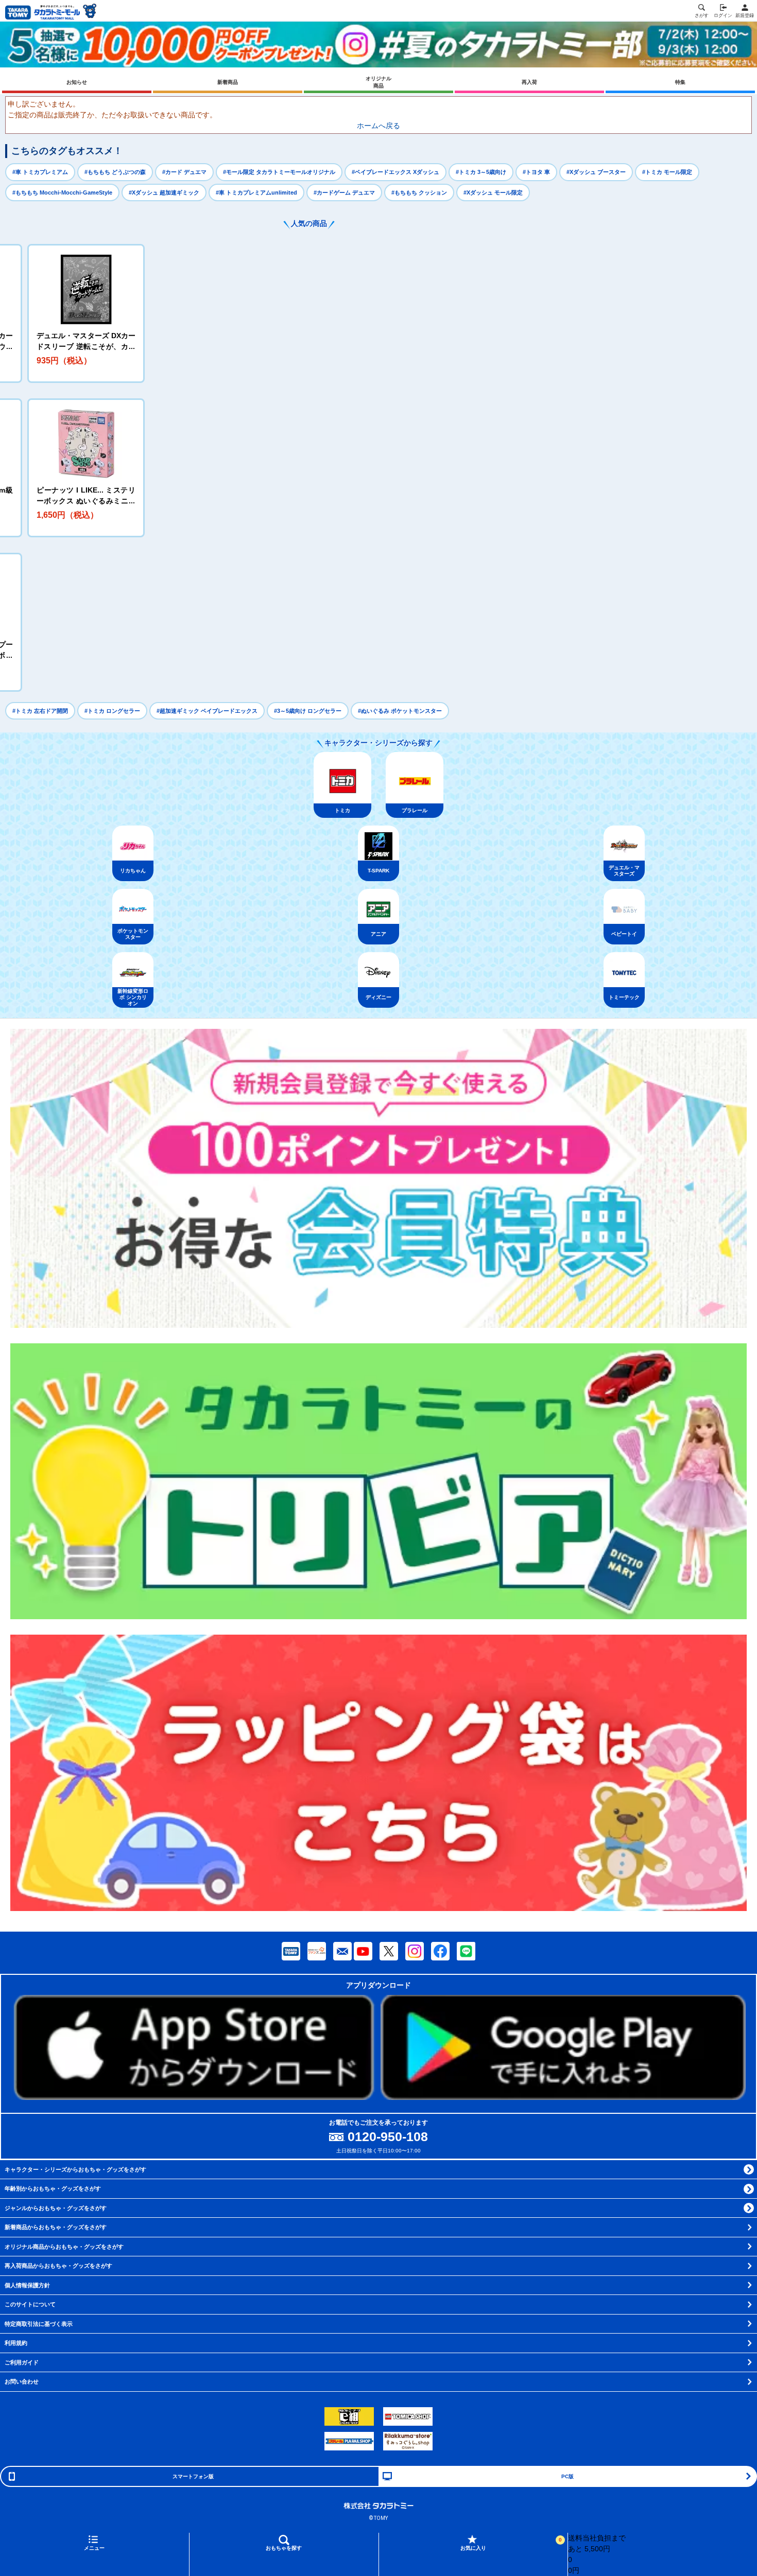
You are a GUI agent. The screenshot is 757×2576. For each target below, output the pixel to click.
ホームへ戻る (378, 126)
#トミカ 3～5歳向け (481, 172)
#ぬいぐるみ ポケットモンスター (400, 711)
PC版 (567, 2476)
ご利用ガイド (22, 2362)
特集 (680, 82)
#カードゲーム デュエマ (344, 192)
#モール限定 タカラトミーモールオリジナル (279, 172)
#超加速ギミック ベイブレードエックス (207, 711)
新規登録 (745, 15)
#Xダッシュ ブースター (596, 172)
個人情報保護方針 (27, 2285)
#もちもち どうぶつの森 (115, 172)
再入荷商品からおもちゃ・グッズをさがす (58, 2266)
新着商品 (228, 82)
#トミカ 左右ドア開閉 (40, 711)
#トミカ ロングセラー (112, 711)
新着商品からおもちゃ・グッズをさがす (56, 2227)
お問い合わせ (22, 2381)
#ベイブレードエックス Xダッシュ (395, 172)
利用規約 (16, 2343)
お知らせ (77, 82)
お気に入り (511, 2544)
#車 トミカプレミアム (40, 172)
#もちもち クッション (419, 192)
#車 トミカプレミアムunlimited (256, 192)
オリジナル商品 (378, 82)
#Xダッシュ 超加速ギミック (164, 192)
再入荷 (529, 82)
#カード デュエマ (184, 172)
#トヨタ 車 (536, 172)
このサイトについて (30, 2304)
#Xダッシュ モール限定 (493, 192)
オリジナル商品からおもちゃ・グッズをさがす (64, 2247)
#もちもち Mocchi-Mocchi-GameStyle (62, 192)
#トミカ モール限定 (667, 172)
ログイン (723, 15)
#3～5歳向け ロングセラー (308, 711)
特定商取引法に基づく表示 (39, 2324)
